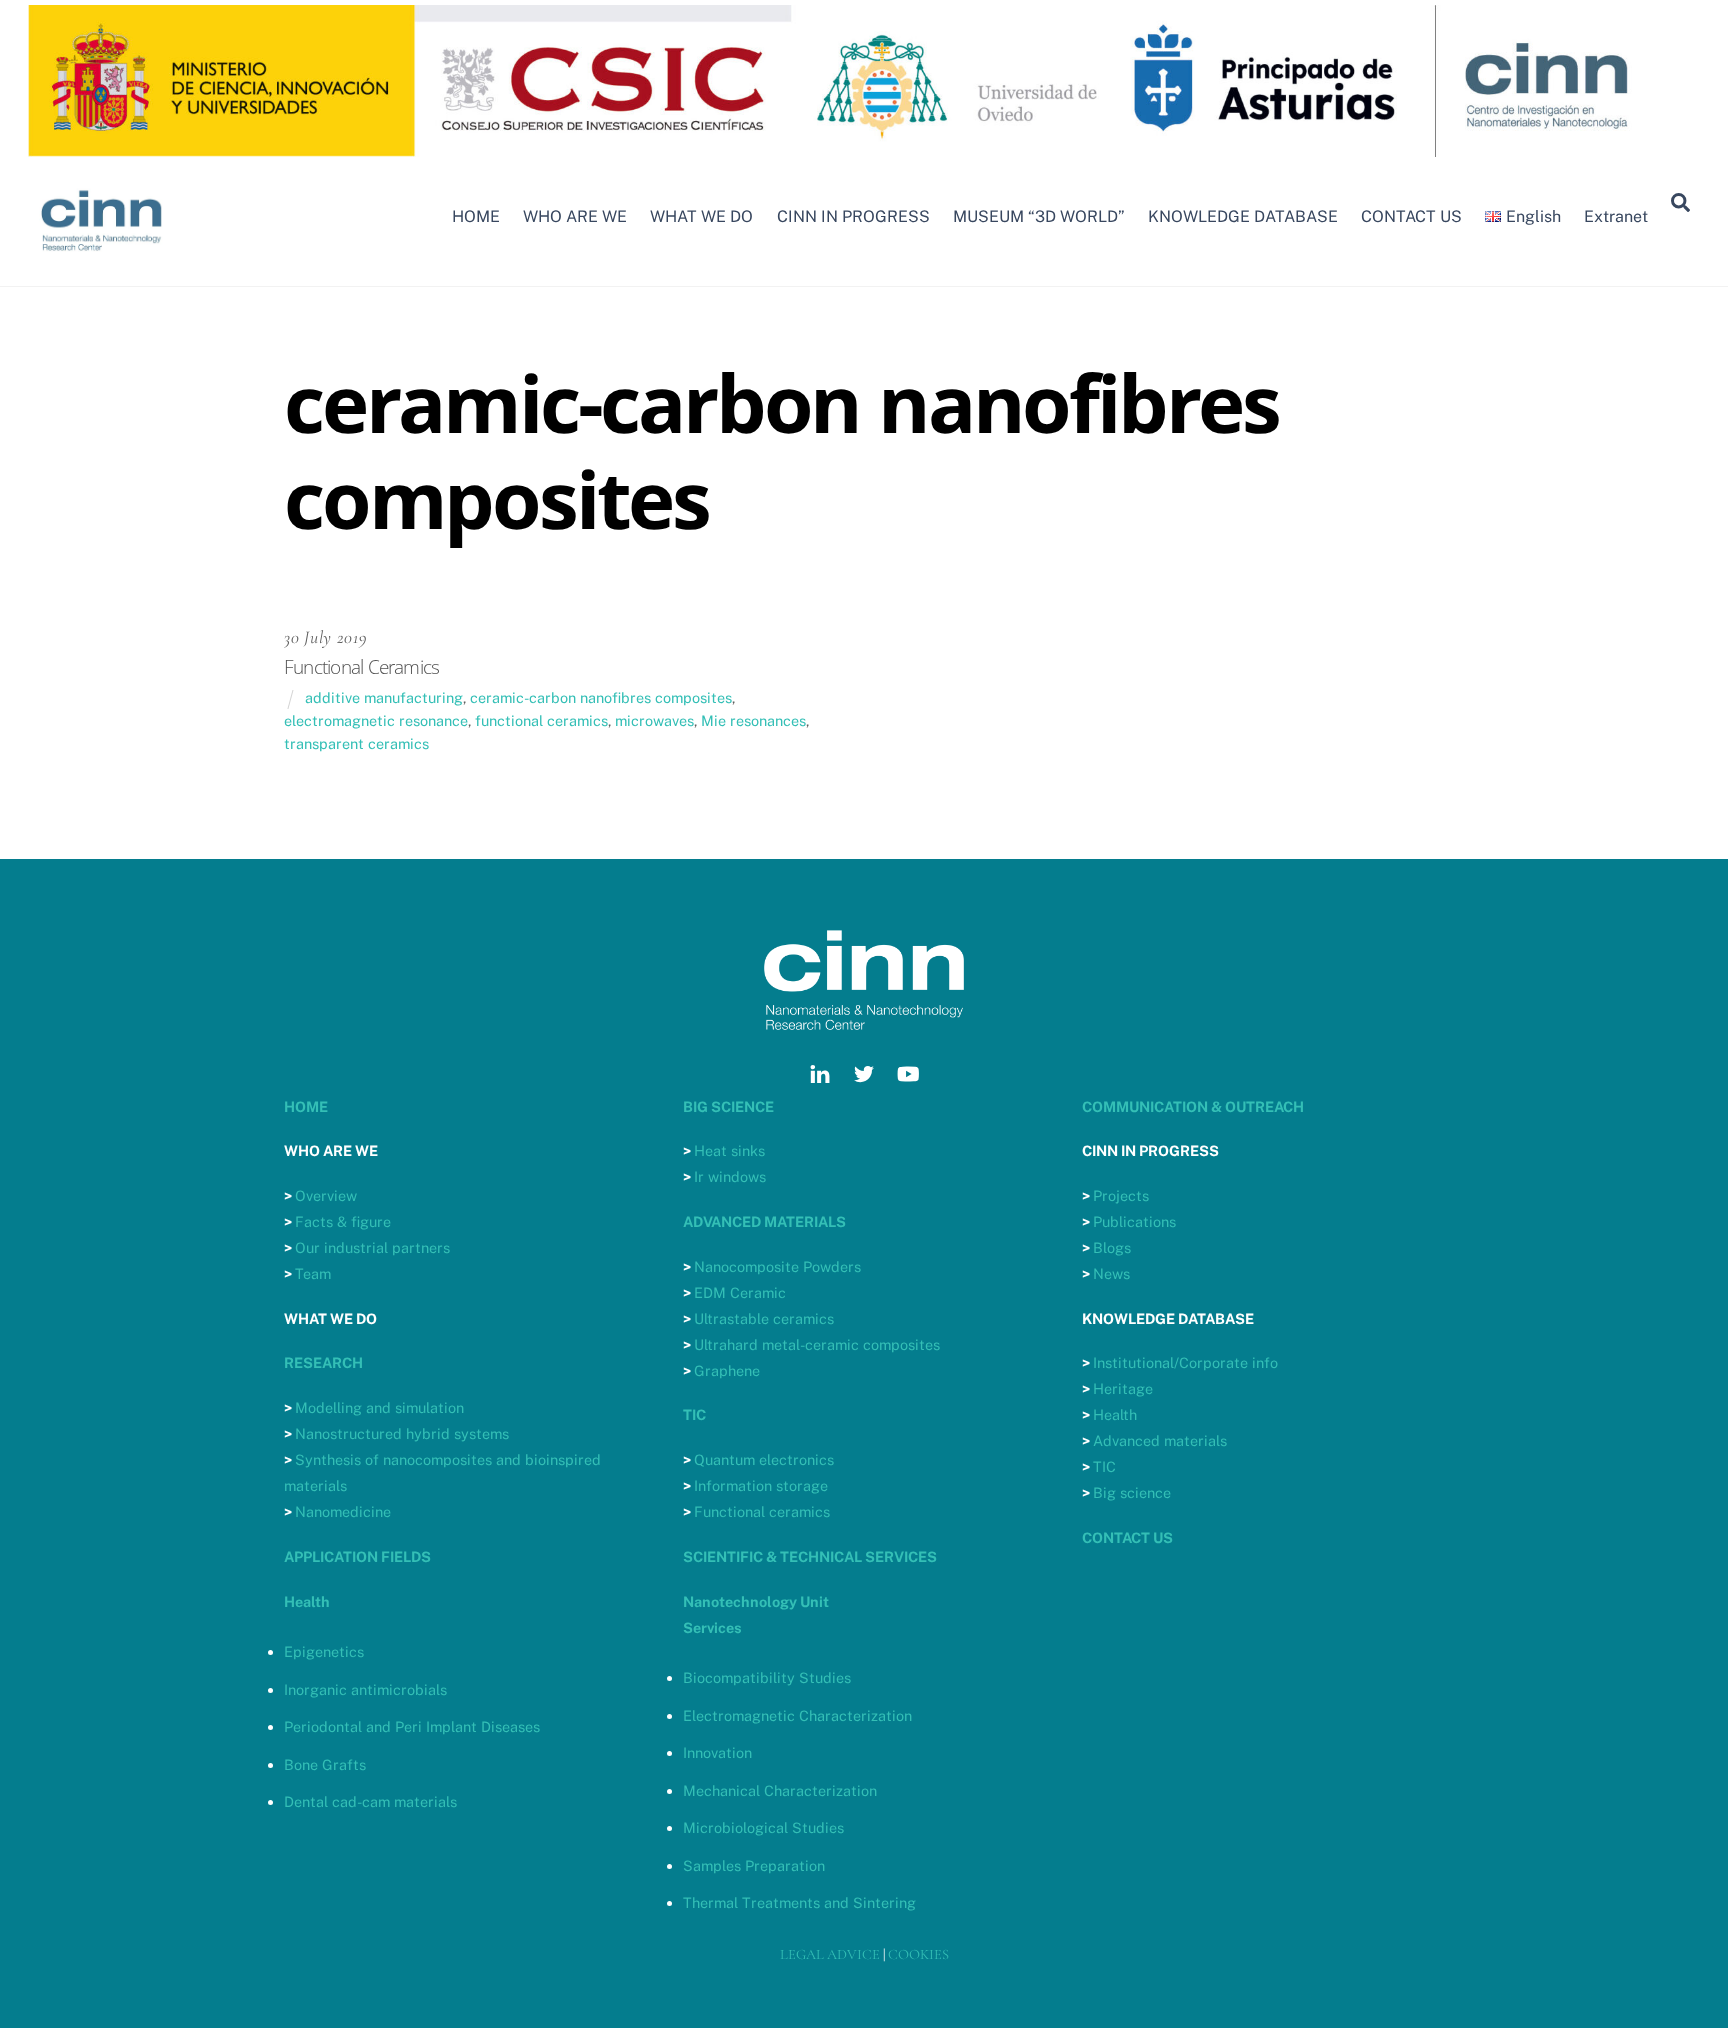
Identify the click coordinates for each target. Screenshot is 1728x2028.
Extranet (1616, 216)
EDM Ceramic (740, 1292)
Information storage (761, 1485)
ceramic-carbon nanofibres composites (601, 697)
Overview (326, 1195)
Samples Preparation (754, 1865)
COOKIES (918, 1954)
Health (1115, 1414)
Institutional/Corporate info (1185, 1362)
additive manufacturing (384, 697)
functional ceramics (541, 720)
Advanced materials (1160, 1440)
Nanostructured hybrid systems (402, 1433)
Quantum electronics (764, 1459)
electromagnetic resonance (376, 720)
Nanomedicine (343, 1511)
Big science (1132, 1492)
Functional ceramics (762, 1511)
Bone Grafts (325, 1764)
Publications (1134, 1221)
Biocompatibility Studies (767, 1677)
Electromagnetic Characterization (797, 1715)
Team (313, 1273)
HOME (476, 216)
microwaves (654, 720)
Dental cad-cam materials (370, 1801)
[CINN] (102, 260)
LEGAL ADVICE (830, 1954)
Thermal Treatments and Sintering (799, 1902)
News (1111, 1273)
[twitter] (864, 1071)
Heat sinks (729, 1150)
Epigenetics (324, 1651)
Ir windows (730, 1176)
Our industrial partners (372, 1247)
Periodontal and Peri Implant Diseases (412, 1726)
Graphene (727, 1370)
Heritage (1123, 1388)
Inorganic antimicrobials (365, 1689)
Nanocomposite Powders (777, 1266)
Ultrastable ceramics (764, 1318)
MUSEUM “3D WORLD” (1039, 216)
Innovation (717, 1752)
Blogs (1112, 1247)
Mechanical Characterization (780, 1790)
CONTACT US (1411, 216)
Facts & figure (343, 1221)
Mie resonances (753, 720)
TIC (1104, 1466)
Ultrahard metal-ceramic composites (817, 1344)
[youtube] (908, 1071)
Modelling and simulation (379, 1407)
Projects (1121, 1195)
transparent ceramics (356, 743)
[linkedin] (820, 1071)
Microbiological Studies (763, 1827)
